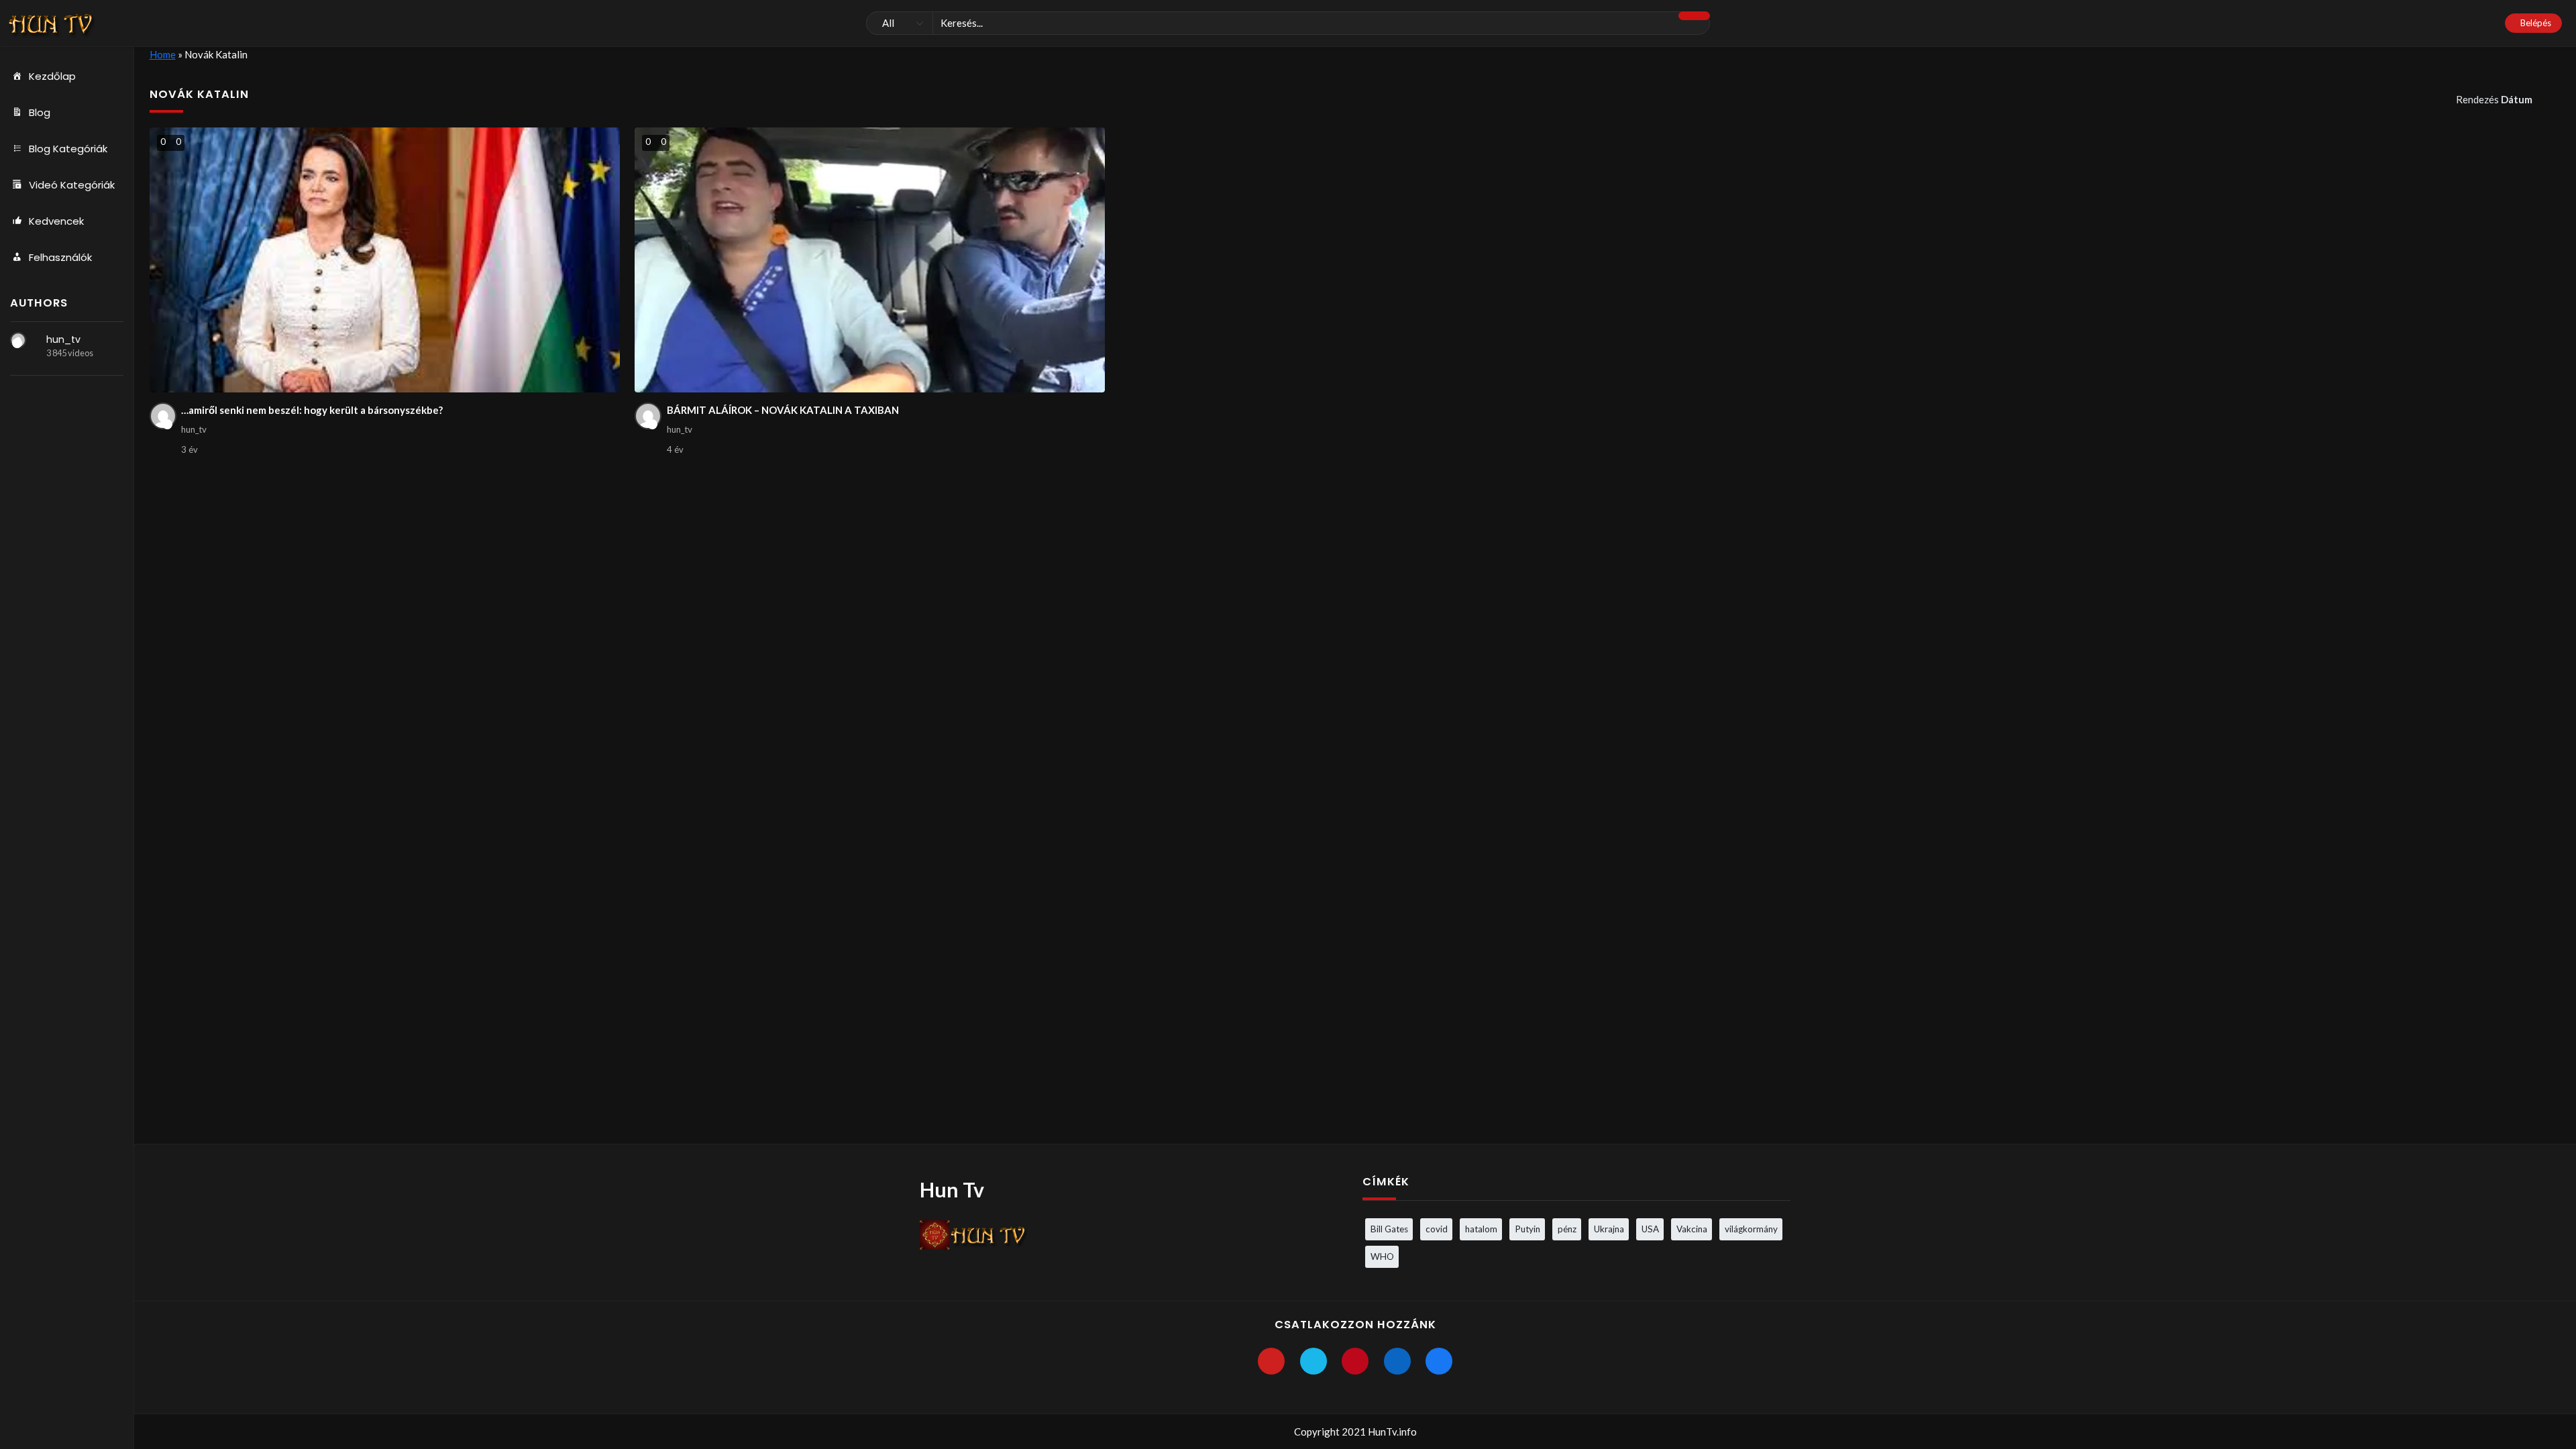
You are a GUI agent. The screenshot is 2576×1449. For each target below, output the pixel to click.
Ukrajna (1609, 1229)
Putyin (1527, 1229)
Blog (40, 112)
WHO (1382, 1256)
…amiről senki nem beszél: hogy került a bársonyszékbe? (312, 410)
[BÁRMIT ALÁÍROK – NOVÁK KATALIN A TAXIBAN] (870, 260)
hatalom (1481, 1229)
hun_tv (63, 339)
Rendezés (2494, 99)
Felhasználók (60, 257)
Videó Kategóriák (72, 185)
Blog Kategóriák (68, 149)
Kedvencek (56, 221)
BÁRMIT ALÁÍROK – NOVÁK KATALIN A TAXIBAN (783, 410)
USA (1650, 1229)
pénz (1567, 1229)
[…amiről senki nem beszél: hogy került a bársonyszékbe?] (385, 260)
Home (163, 54)
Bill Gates (1389, 1229)
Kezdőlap (52, 76)
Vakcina (1692, 1229)
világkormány (1751, 1229)
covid (1437, 1229)
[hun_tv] (18, 340)
